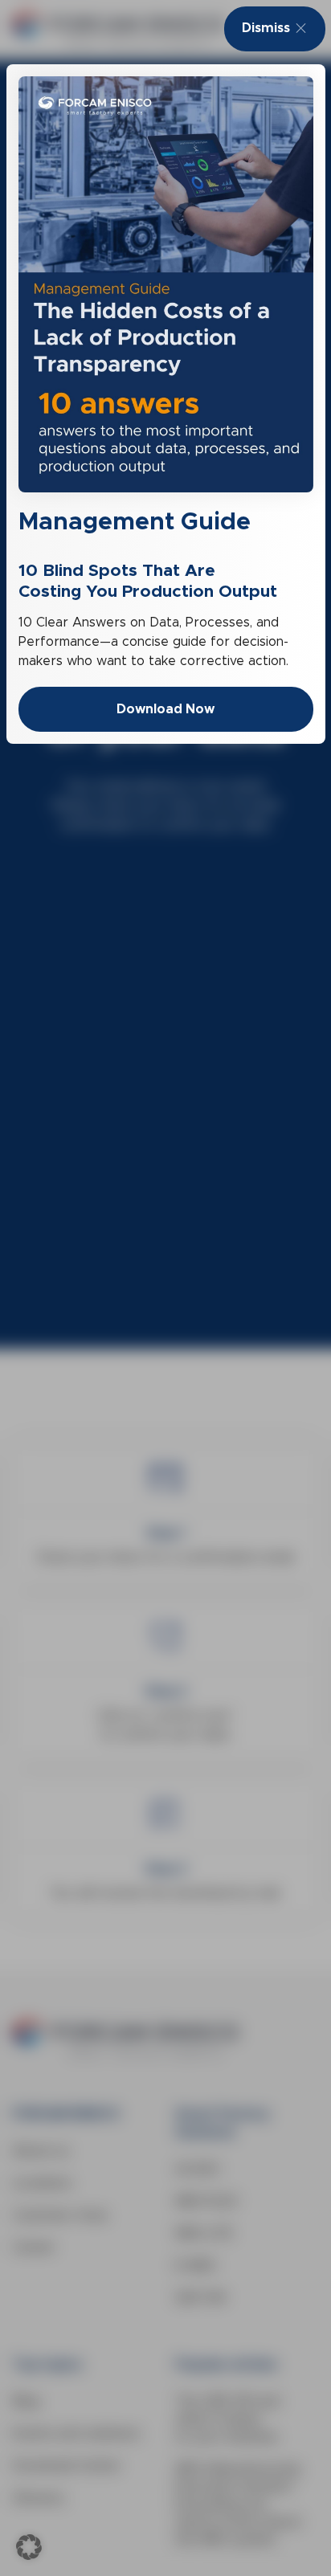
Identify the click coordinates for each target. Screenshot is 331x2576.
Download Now (165, 709)
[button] (29, 2547)
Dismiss (266, 28)
